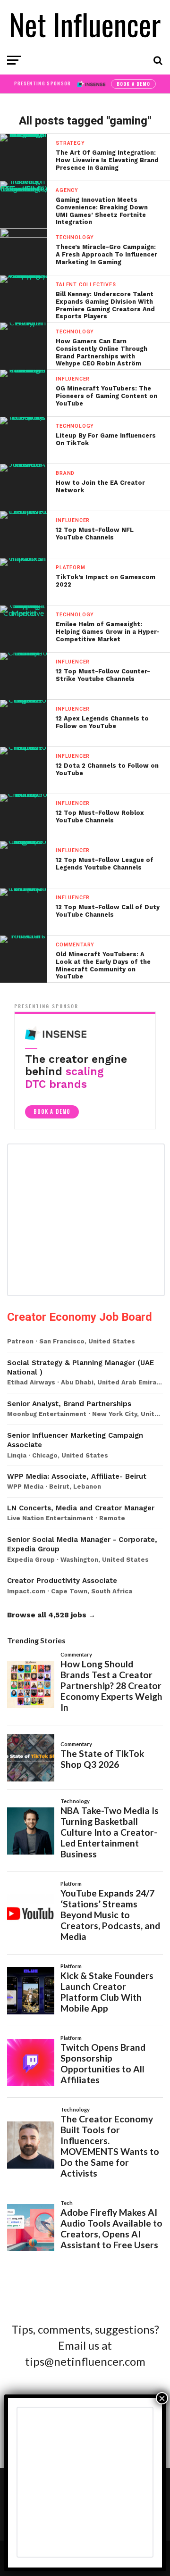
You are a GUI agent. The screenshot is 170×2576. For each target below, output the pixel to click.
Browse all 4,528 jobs (47, 1615)
